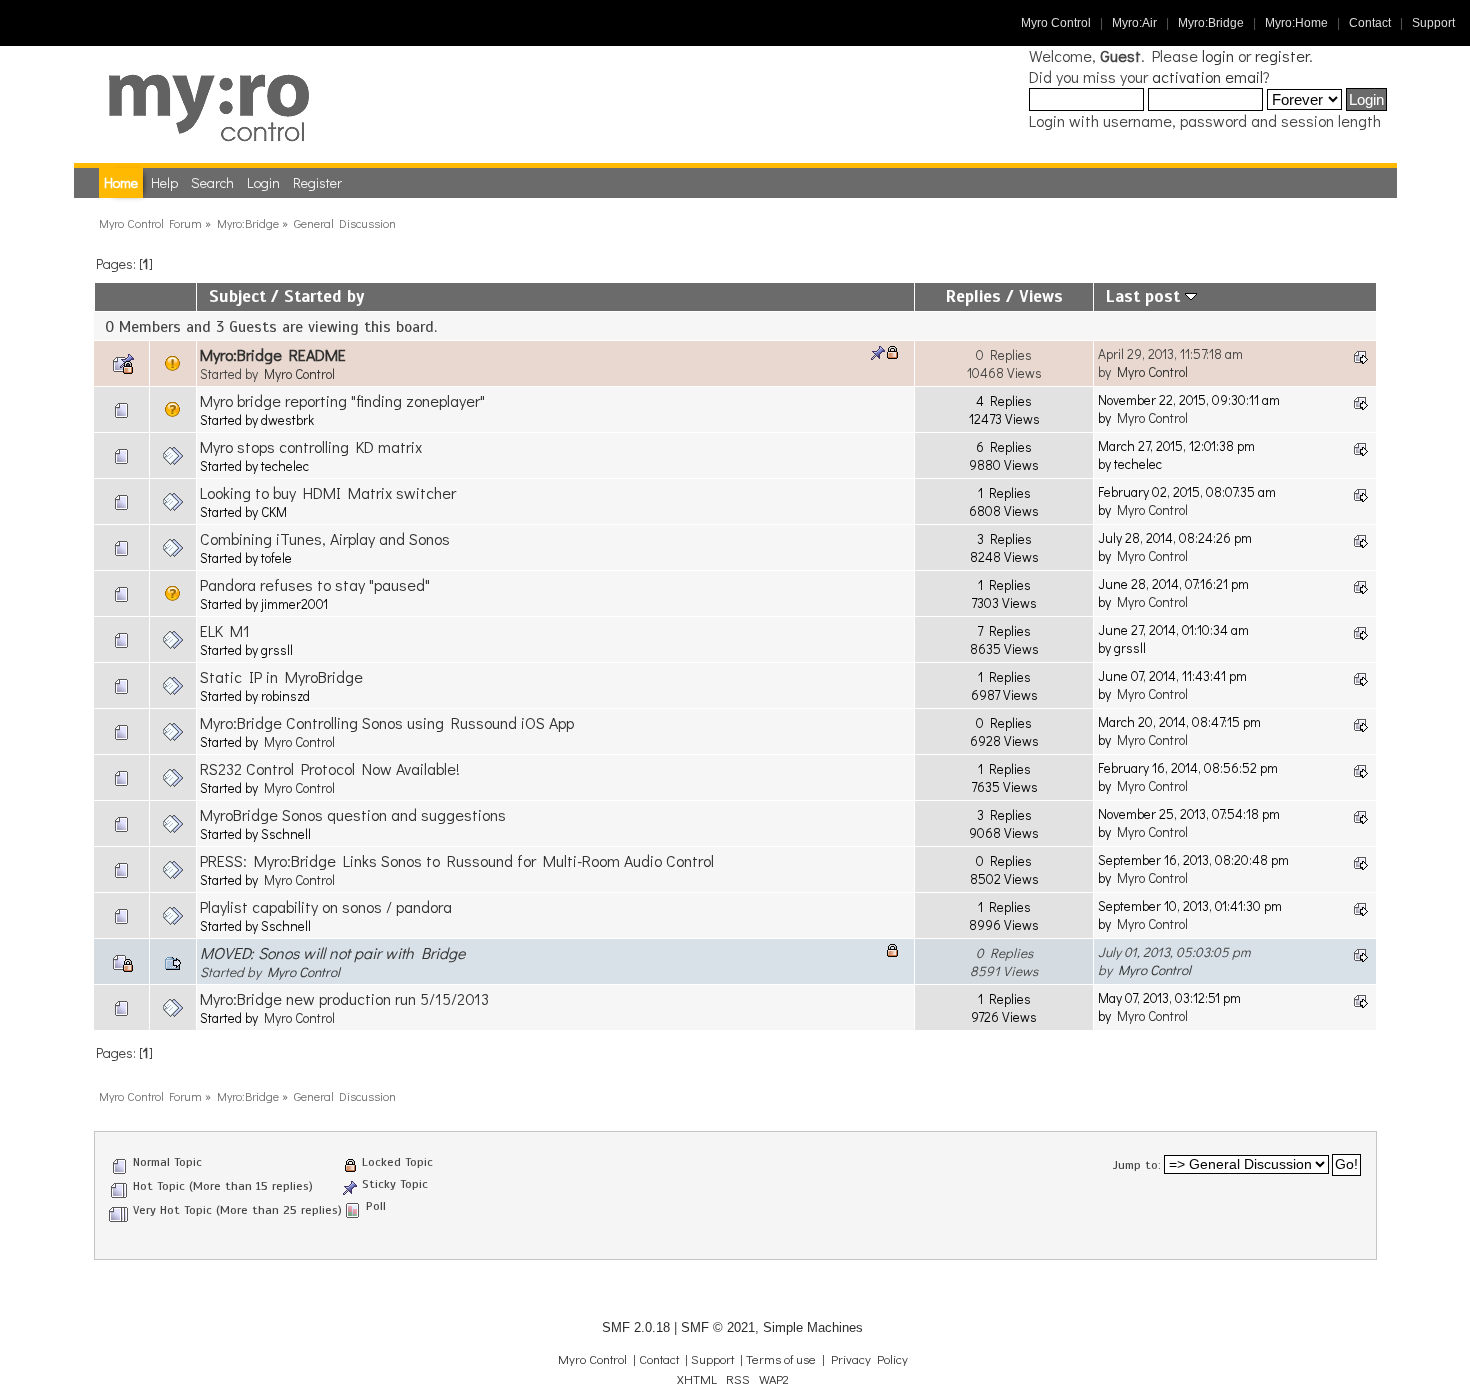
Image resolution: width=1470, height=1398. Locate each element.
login (1218, 55)
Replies (973, 296)
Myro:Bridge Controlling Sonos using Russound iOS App (387, 722)
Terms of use (781, 1359)
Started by (324, 296)
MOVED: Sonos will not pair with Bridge (332, 952)
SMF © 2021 (718, 1327)
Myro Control (1056, 23)
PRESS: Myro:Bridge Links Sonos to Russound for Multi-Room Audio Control (457, 860)
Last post (1145, 296)
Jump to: (1137, 1165)
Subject (237, 296)
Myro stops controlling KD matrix (311, 446)
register (1282, 55)
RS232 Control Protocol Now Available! (330, 768)
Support (1433, 23)
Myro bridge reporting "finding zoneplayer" (342, 400)
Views (1041, 296)
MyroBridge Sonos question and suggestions (353, 814)
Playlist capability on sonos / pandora (326, 906)
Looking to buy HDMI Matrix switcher (328, 492)
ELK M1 (225, 630)
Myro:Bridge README (273, 354)
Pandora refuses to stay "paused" (315, 584)
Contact (1370, 23)
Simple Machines (813, 1327)
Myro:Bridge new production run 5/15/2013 (344, 998)
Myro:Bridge (1211, 23)
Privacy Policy (869, 1359)
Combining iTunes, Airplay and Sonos (325, 538)
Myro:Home (1296, 23)
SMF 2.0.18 (636, 1327)
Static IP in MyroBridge (281, 676)
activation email (1207, 76)
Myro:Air (1134, 23)
